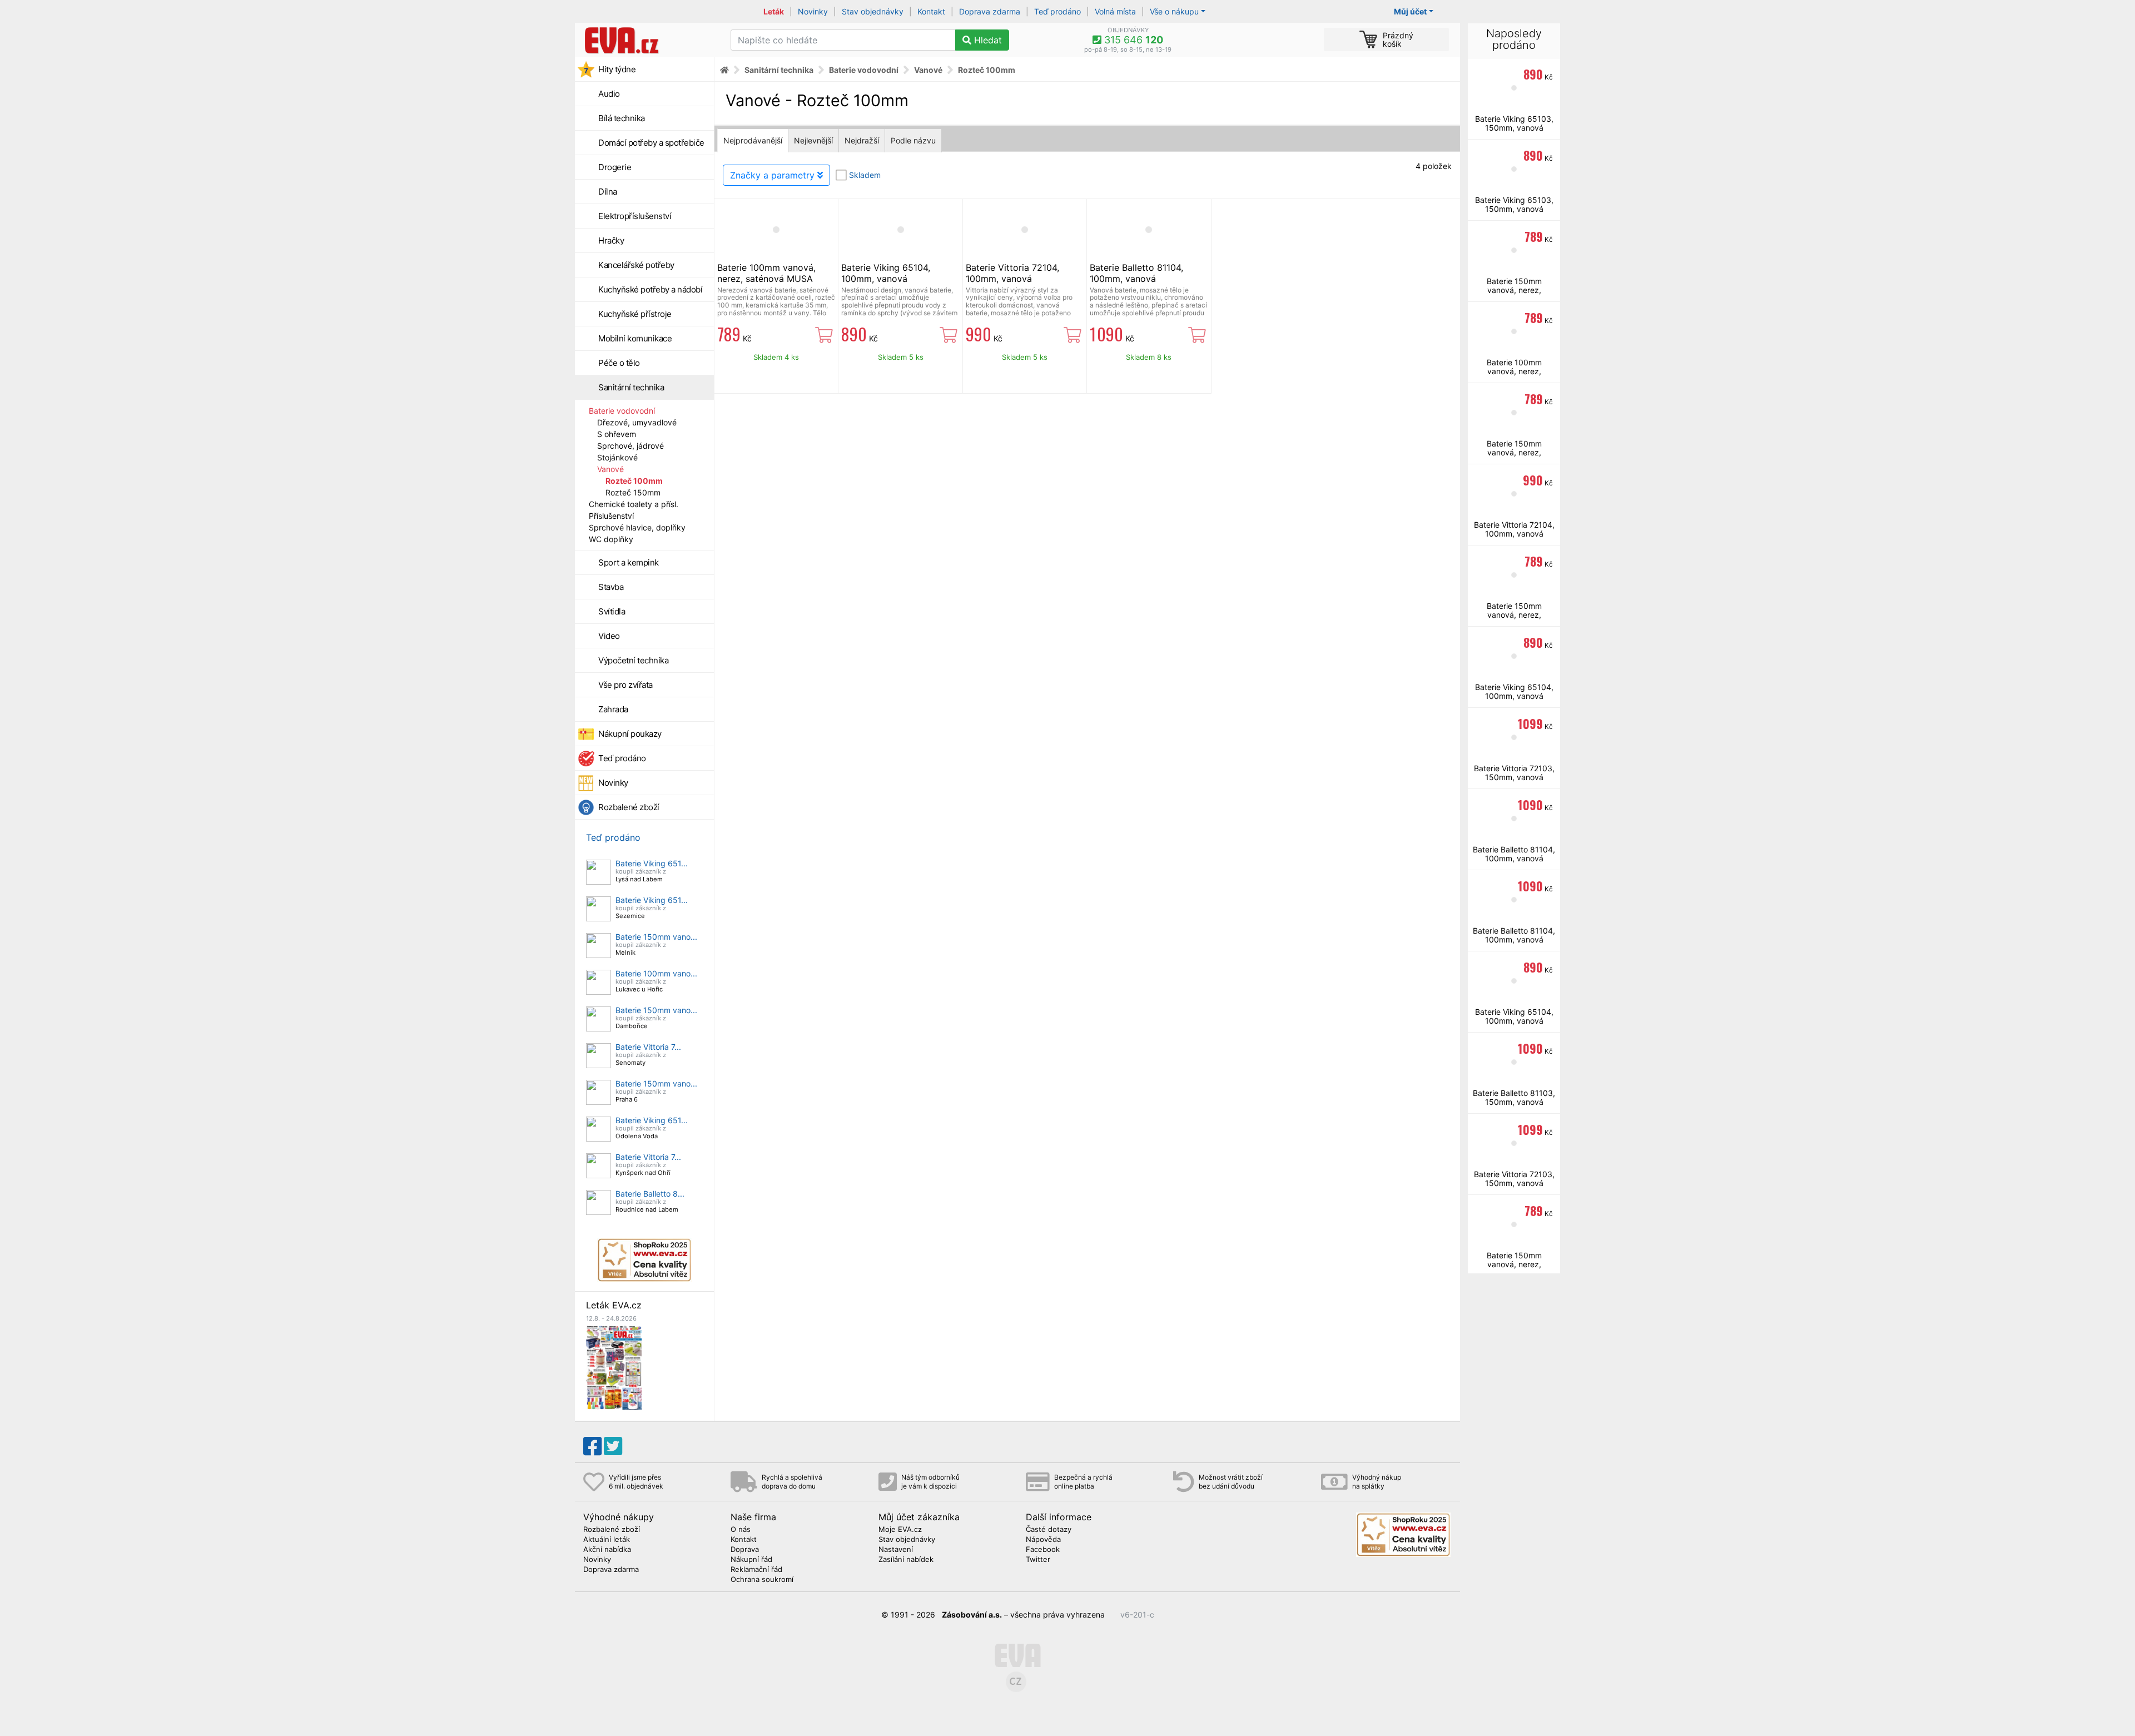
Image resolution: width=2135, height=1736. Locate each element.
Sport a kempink (629, 562)
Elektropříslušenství (635, 216)
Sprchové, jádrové (630, 446)
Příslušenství (611, 516)
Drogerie (615, 167)
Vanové (610, 469)
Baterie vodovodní (622, 411)
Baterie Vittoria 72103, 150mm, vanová (1514, 773)
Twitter (1038, 1560)
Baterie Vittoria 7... (648, 1047)
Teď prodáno (1057, 11)
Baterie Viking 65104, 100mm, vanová (886, 273)
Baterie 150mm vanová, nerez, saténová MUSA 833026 (1514, 294)
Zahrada (613, 709)
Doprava (745, 1550)
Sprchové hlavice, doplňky (637, 527)
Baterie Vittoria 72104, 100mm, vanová (1012, 273)
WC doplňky (611, 539)
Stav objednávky (873, 11)
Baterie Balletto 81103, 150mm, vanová (1514, 1097)
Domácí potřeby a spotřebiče (651, 143)
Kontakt (931, 11)
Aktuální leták (607, 1540)
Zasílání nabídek (906, 1560)
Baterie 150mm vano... (656, 937)
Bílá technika (622, 118)
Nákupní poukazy (630, 734)
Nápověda (1043, 1540)
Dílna (608, 192)
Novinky (813, 11)
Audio (609, 94)
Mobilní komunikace (635, 338)
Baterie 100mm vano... (656, 973)
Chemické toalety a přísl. (634, 504)
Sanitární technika (631, 387)
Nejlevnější (813, 140)
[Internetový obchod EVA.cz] (649, 40)
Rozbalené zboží (629, 807)
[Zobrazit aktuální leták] (614, 1367)
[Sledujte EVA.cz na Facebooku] (592, 1446)
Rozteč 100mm (634, 481)
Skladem (865, 175)
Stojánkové (617, 457)
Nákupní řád (751, 1560)
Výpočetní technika (633, 660)
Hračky (611, 240)
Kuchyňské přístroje (635, 314)
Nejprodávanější (753, 140)
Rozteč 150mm (633, 492)
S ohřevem (617, 434)
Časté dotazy (1049, 1530)
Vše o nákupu (1174, 11)
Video (609, 636)
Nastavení (896, 1550)
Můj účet (1410, 11)
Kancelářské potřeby (636, 265)
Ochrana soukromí (762, 1580)
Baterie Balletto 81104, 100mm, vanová (1136, 273)
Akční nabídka (607, 1550)
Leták (774, 11)
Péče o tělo (619, 363)
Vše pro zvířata (625, 685)
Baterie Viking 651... (652, 863)
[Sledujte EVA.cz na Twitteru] (613, 1446)
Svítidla (612, 611)
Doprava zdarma (990, 11)
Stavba (611, 587)
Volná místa (1115, 11)
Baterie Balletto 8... (650, 1194)
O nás (741, 1530)
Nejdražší (862, 140)
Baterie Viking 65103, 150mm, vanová (1514, 123)
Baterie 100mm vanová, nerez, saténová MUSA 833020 (766, 279)
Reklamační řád (756, 1570)
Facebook (1043, 1550)
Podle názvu (913, 140)
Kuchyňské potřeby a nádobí (650, 289)
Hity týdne (617, 69)
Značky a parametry (774, 175)
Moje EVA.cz (900, 1530)
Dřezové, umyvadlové (637, 422)
